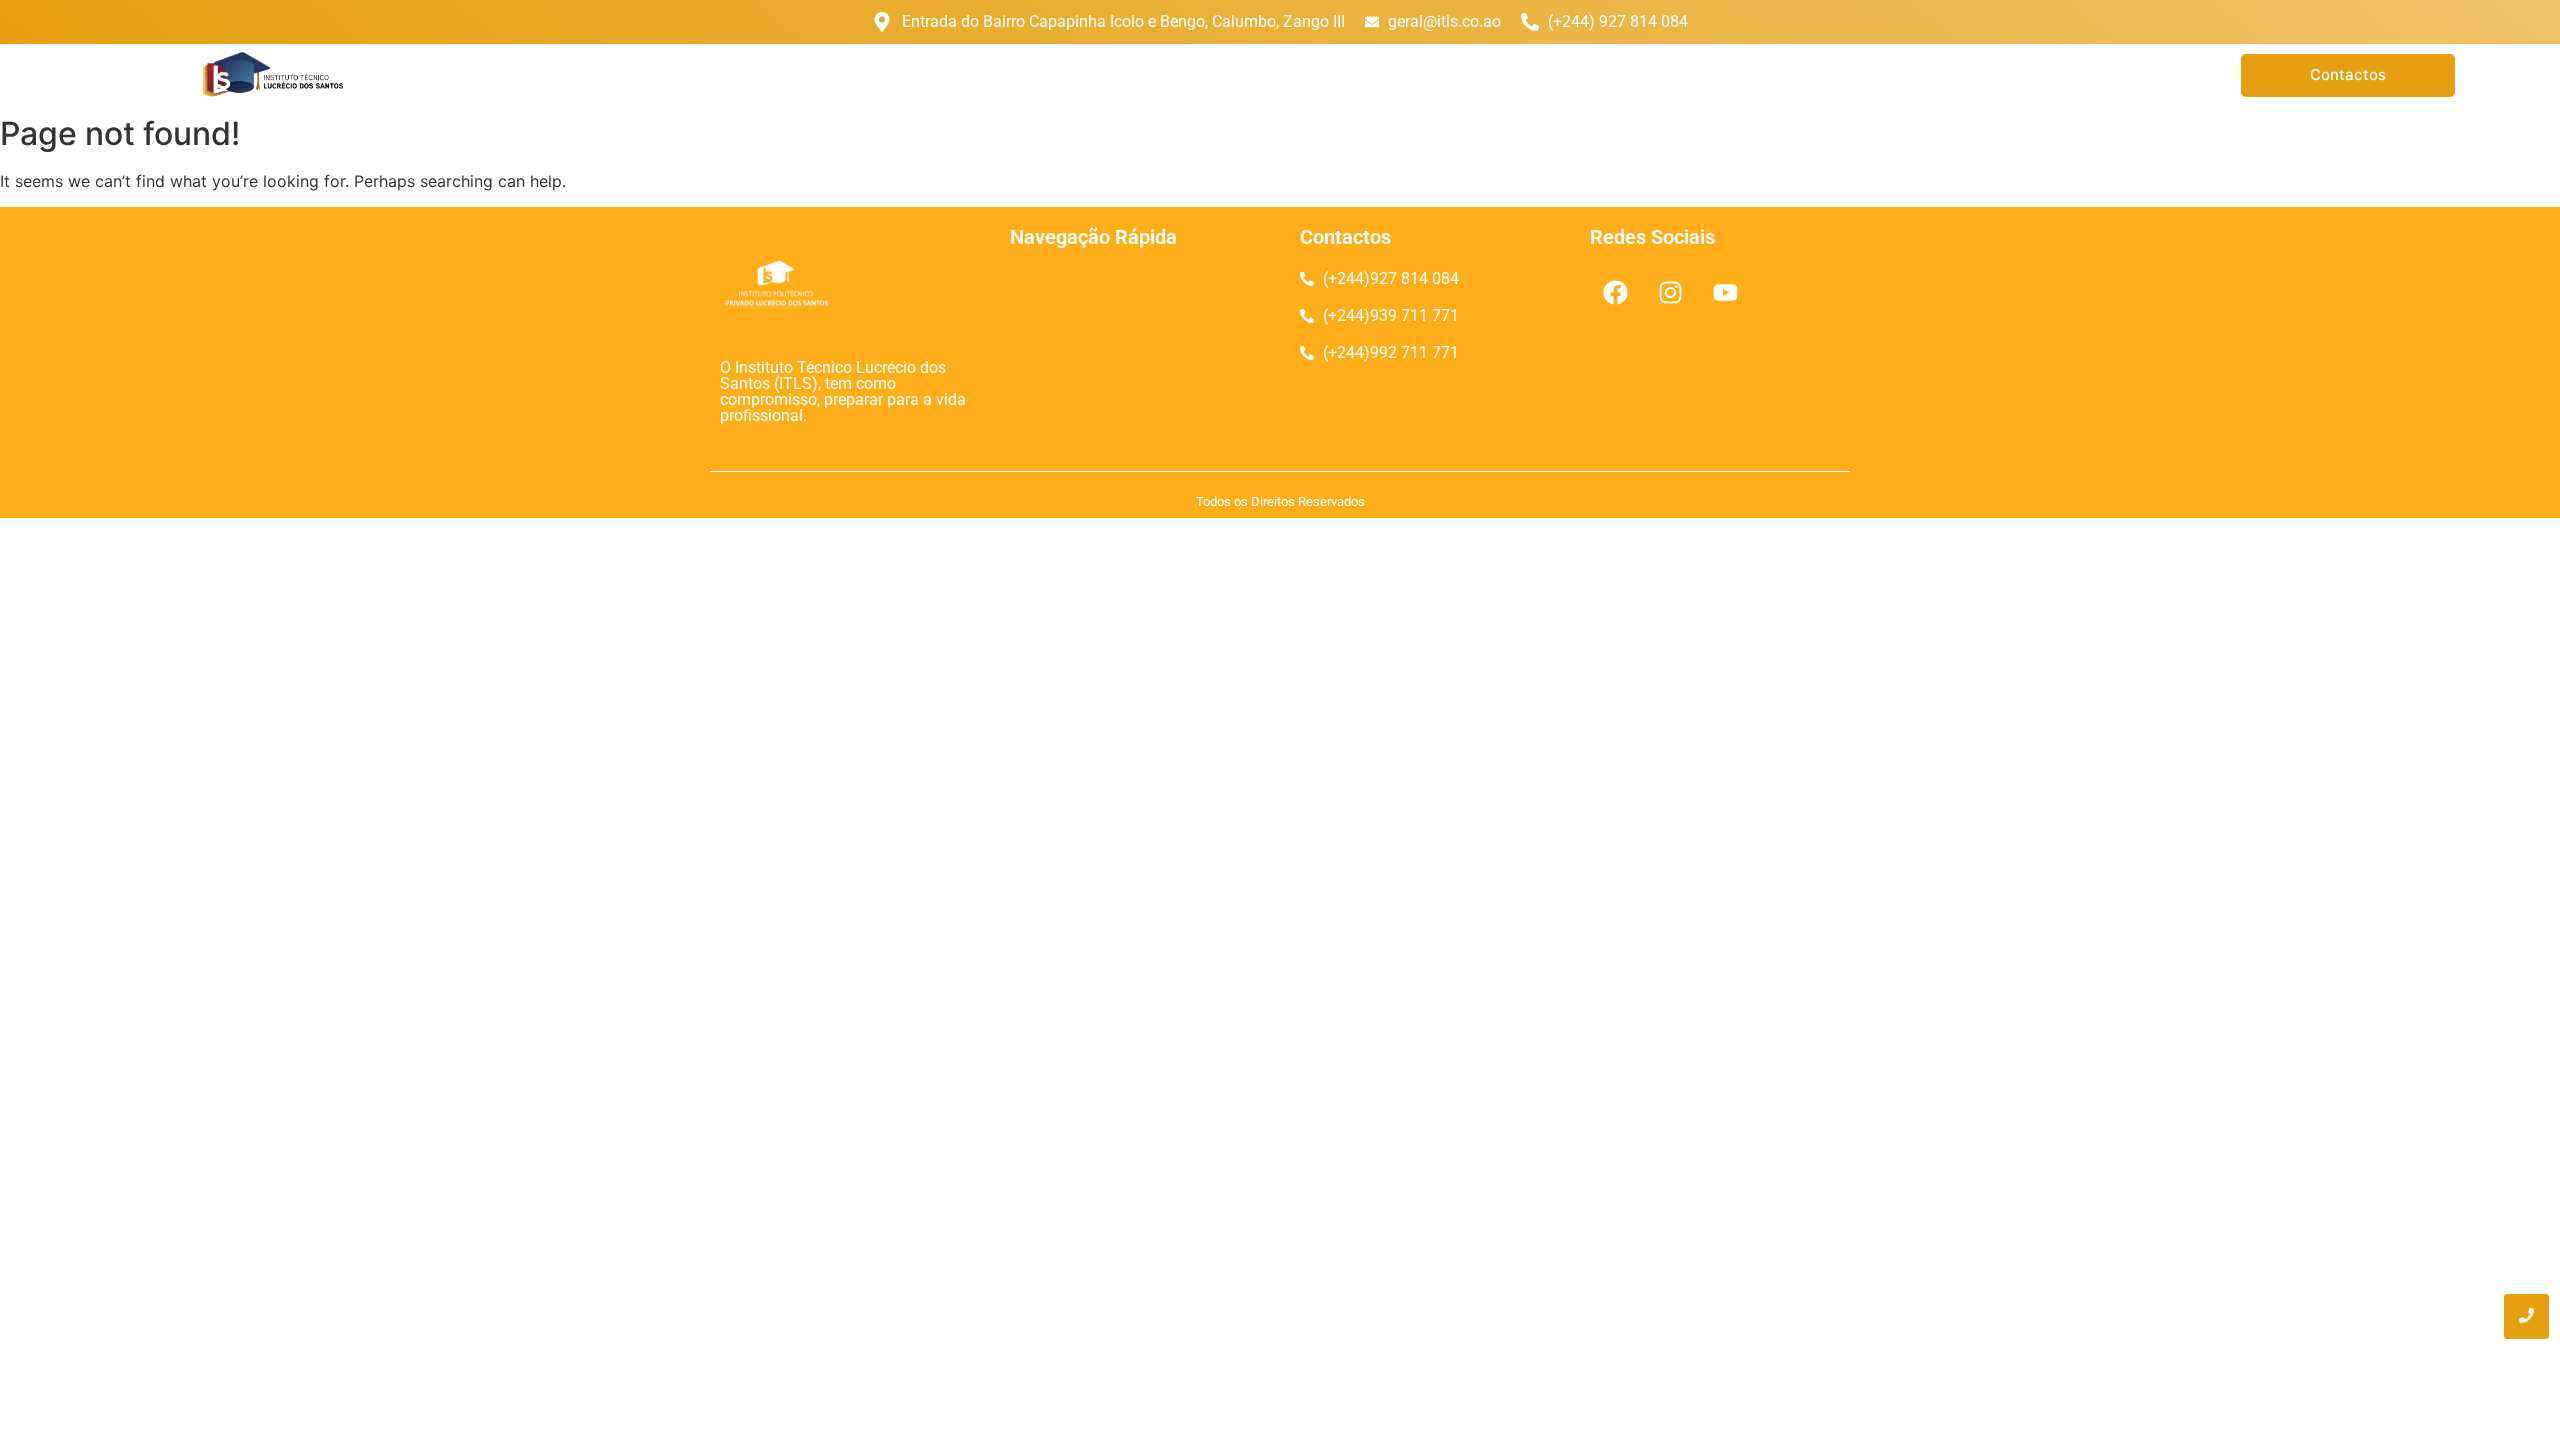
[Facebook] (1615, 292)
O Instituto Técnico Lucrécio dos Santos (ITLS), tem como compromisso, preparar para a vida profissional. (843, 392)
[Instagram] (1670, 292)
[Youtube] (1725, 292)
